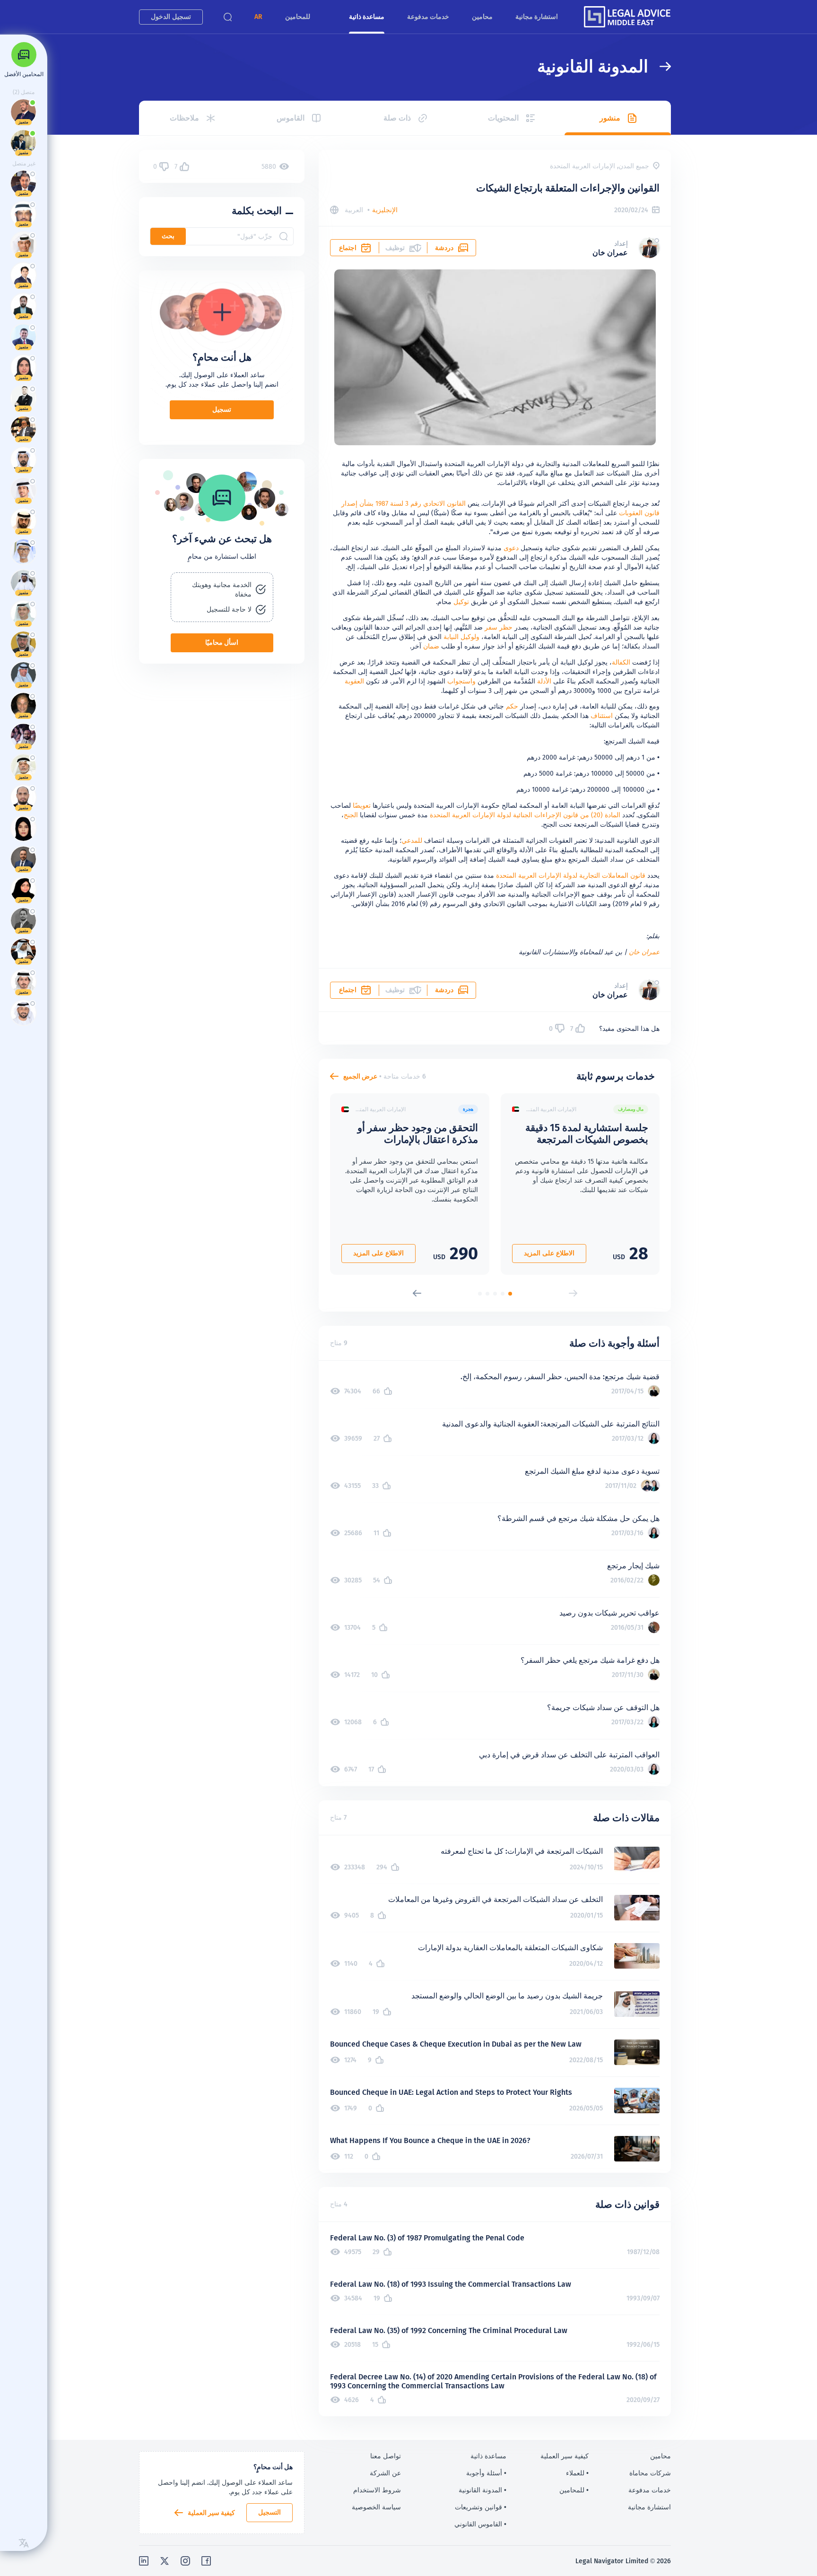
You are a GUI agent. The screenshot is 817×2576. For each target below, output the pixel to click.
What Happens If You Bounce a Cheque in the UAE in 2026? (430, 2140)
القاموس (291, 118)
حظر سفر (499, 627)
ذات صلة (397, 118)
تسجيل (222, 409)
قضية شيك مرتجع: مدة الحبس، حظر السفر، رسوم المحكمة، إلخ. (560, 1377)
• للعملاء (577, 2473)
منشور (610, 118)
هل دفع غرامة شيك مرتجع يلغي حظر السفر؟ (590, 1660)
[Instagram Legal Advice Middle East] (185, 2561)
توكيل (461, 602)
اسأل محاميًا (222, 642)
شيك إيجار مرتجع (633, 1566)
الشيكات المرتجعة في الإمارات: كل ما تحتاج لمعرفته (522, 1851)
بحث (168, 236)
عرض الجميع (360, 1076)
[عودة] (660, 66)
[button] (258, 17)
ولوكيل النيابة (461, 637)
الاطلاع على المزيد (549, 1253)
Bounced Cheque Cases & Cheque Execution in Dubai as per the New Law (456, 2044)
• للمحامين (574, 2490)
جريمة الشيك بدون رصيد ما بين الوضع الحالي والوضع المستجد (507, 1996)
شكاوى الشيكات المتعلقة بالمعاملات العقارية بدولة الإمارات (510, 1948)
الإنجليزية (385, 210)
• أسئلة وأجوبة (486, 2473)
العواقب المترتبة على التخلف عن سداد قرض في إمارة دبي (569, 1755)
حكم (512, 706)
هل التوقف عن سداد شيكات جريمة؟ (603, 1707)
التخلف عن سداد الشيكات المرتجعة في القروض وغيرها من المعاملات (495, 1899)
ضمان (431, 646)
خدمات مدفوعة (428, 17)
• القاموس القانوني (480, 2524)
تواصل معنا (386, 2456)
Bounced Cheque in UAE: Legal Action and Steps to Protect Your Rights (451, 2092)
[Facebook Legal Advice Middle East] (206, 2561)
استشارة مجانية (537, 17)
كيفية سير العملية (211, 2513)
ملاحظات (184, 118)
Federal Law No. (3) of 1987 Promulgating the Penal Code (427, 2238)
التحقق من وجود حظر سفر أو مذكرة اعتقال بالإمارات (418, 1133)
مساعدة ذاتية (367, 17)
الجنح (351, 815)
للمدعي (412, 840)
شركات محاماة (650, 2473)
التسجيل (269, 2512)
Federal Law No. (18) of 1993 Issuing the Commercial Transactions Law (451, 2284)
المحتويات (503, 118)
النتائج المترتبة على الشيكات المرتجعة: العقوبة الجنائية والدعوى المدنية (551, 1424)
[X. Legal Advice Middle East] (165, 2561)
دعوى (511, 548)
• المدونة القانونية (482, 2490)
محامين (482, 17)
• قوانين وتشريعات (481, 2507)
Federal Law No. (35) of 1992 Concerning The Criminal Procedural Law (449, 2330)
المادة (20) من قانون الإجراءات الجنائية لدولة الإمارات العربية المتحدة (525, 815)
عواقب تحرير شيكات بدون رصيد (609, 1613)
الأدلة (544, 681)
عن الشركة (385, 2473)
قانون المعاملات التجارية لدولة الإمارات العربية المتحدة (571, 875)
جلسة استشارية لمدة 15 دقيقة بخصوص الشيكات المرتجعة (587, 1133)
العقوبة (354, 681)
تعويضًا (362, 805)
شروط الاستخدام (377, 2490)
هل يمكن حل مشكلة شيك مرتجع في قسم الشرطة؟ (578, 1518)
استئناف (602, 716)
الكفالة (621, 662)
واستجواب (461, 681)
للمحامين (298, 17)
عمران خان (610, 253)
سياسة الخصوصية (376, 2507)
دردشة (444, 248)
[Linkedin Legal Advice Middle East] (144, 2561)
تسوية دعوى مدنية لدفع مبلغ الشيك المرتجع (592, 1471)
